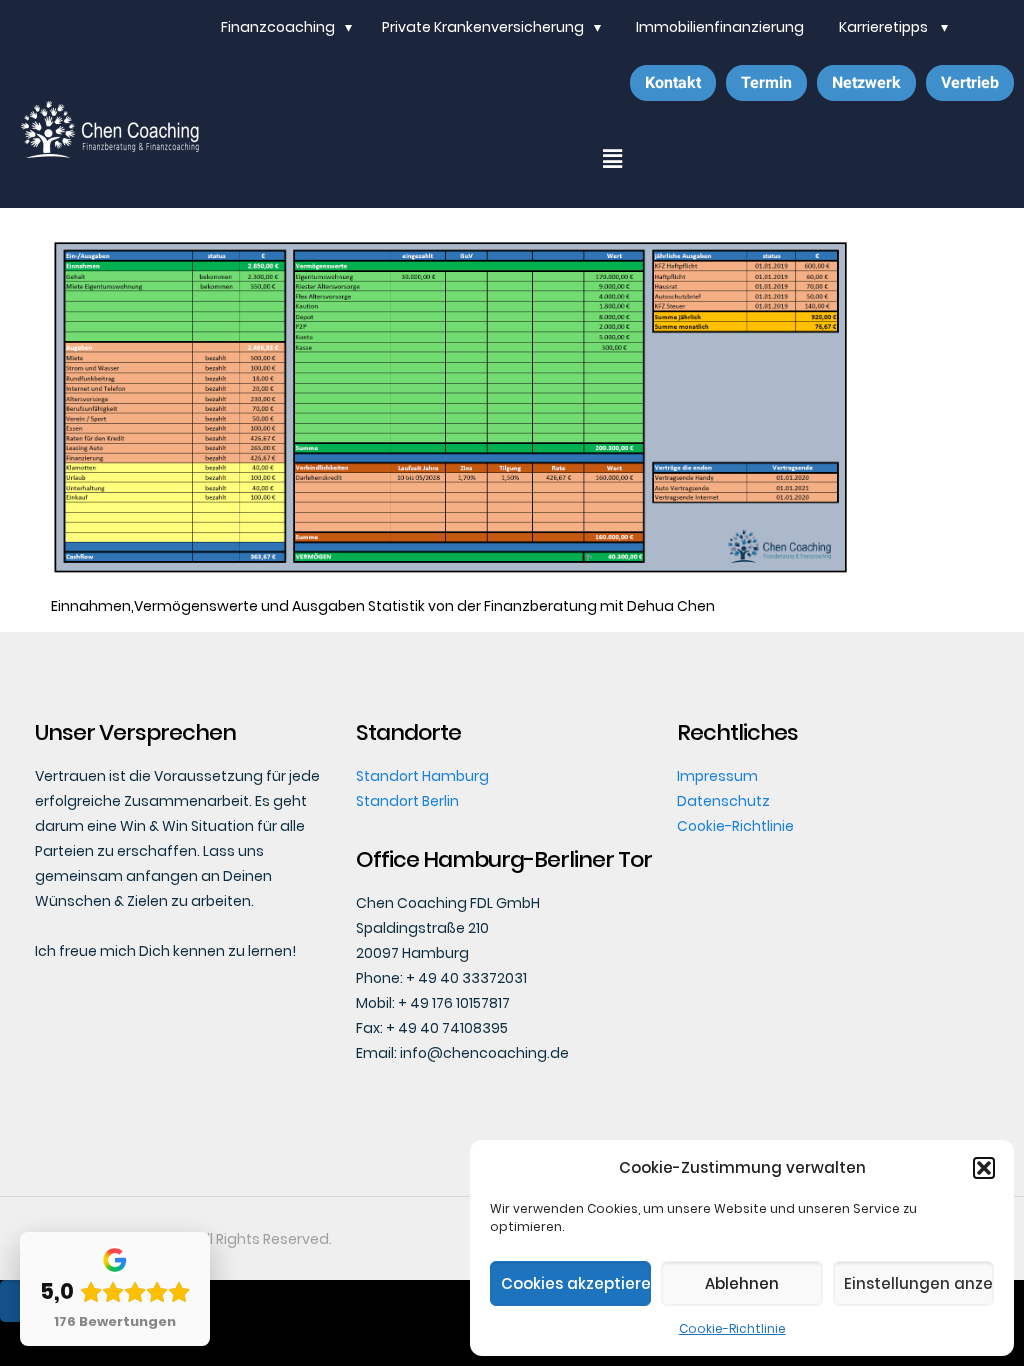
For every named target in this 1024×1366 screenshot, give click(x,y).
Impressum (717, 776)
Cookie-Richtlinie (732, 1328)
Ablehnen (742, 1283)
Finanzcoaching (278, 27)
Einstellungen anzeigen (919, 1283)
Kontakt (673, 82)
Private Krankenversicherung (483, 27)
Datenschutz (723, 801)
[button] (984, 1168)
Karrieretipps (885, 27)
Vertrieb (970, 82)
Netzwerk (866, 82)
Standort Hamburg (422, 776)
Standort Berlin (407, 801)
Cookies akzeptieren (576, 1283)
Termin (766, 82)
